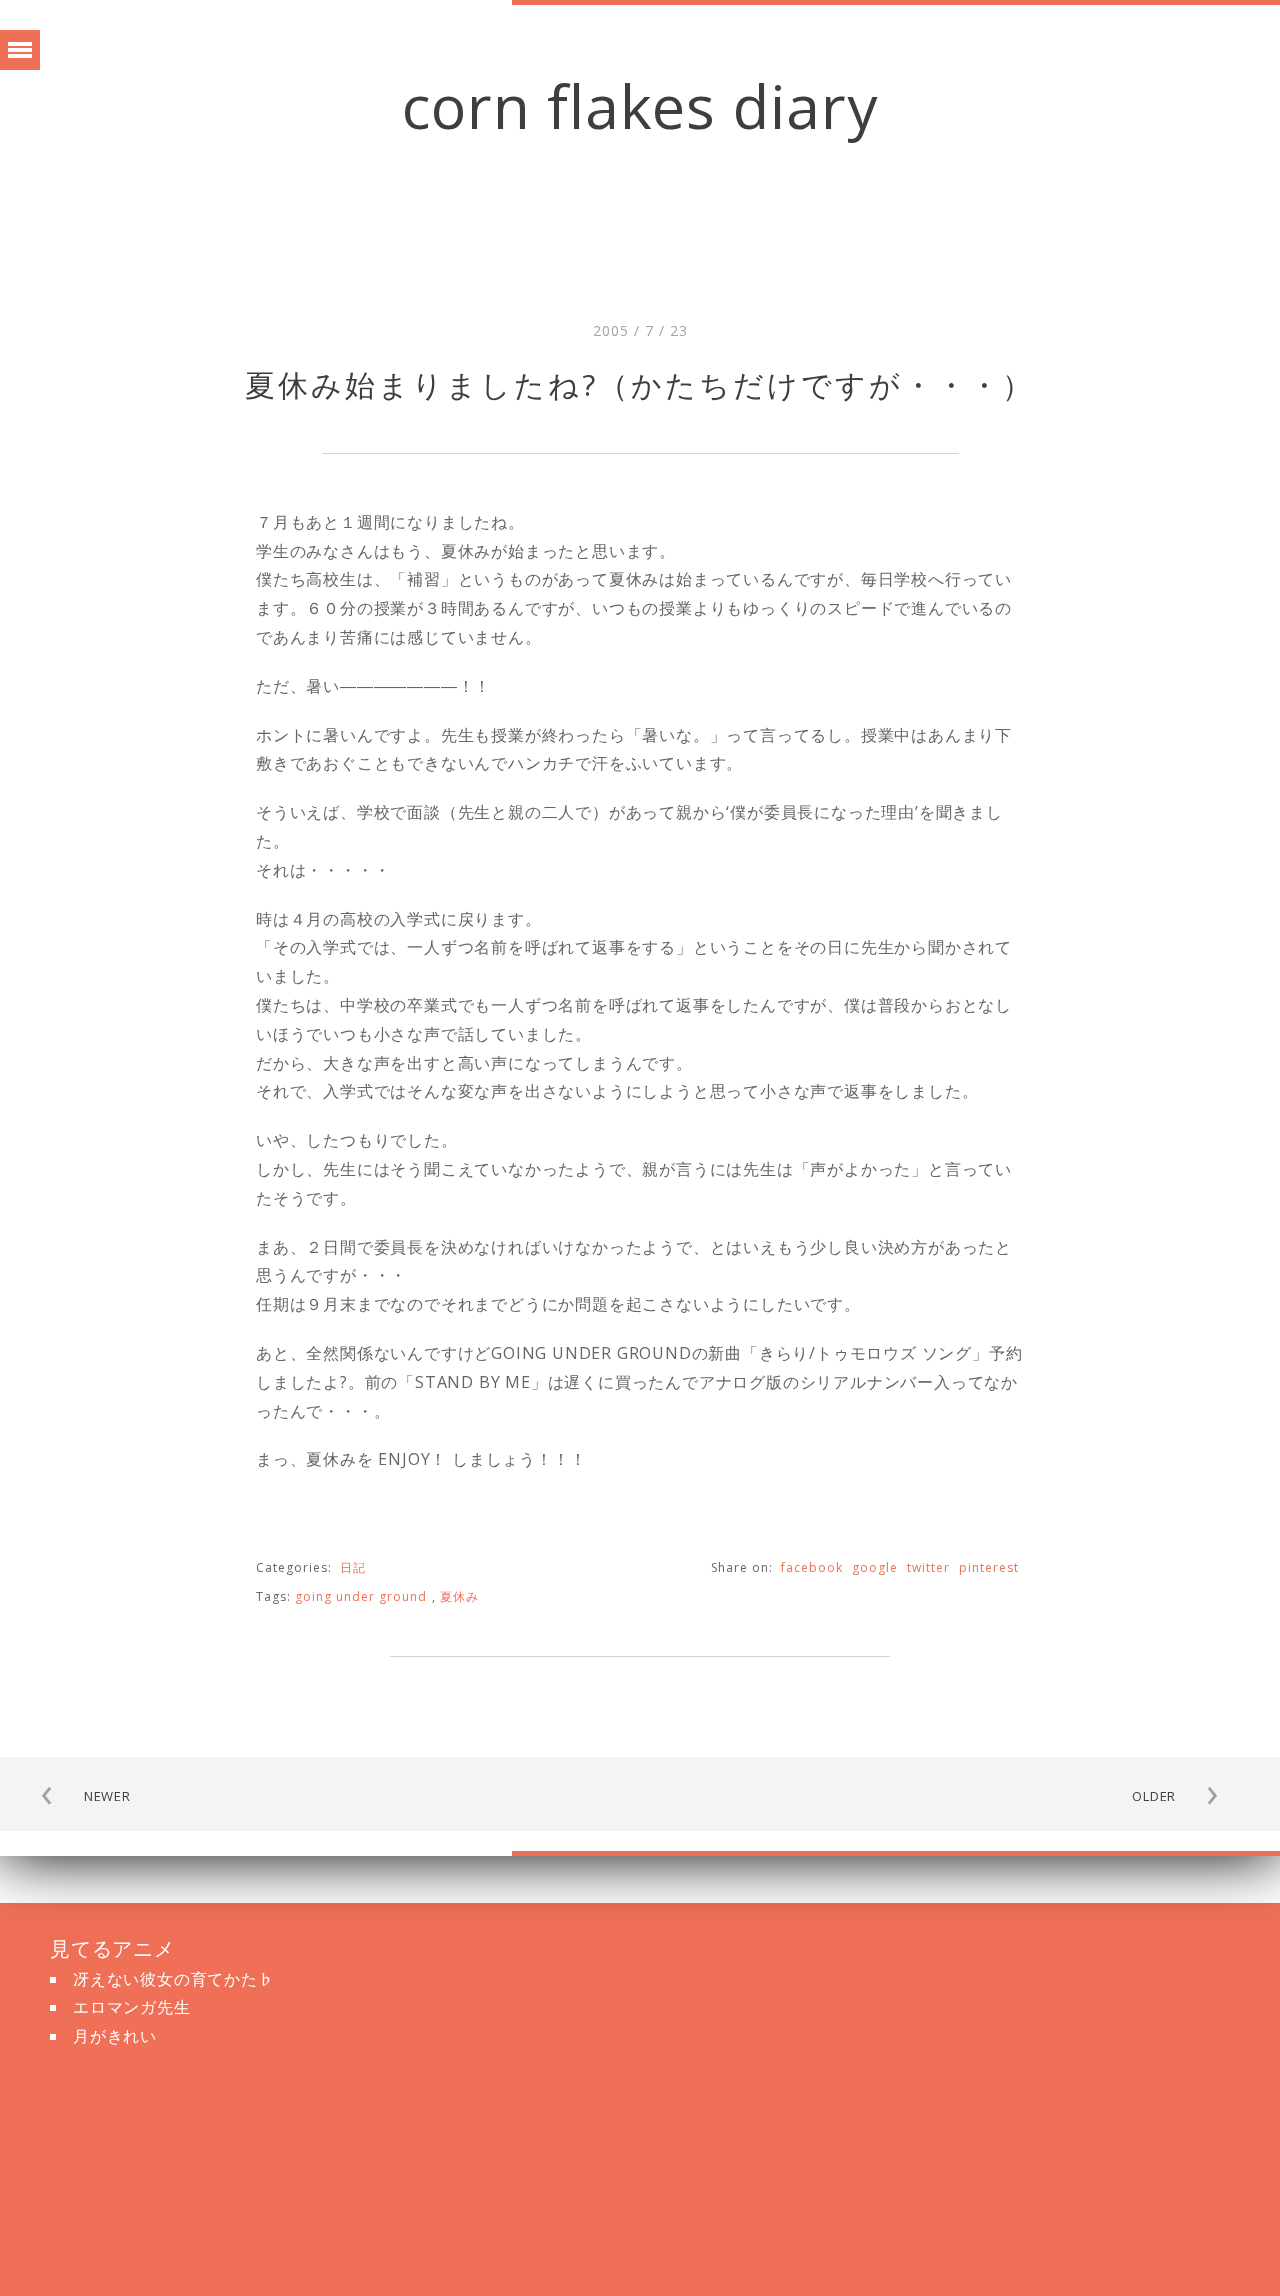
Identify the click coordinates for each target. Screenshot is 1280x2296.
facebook (812, 1567)
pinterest (989, 1567)
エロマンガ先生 (132, 2007)
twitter (928, 1567)
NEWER (107, 1796)
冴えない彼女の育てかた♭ (174, 1979)
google (875, 1567)
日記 (353, 1567)
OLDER (1154, 1796)
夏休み (459, 1596)
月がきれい (115, 2036)
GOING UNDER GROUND (361, 1596)
